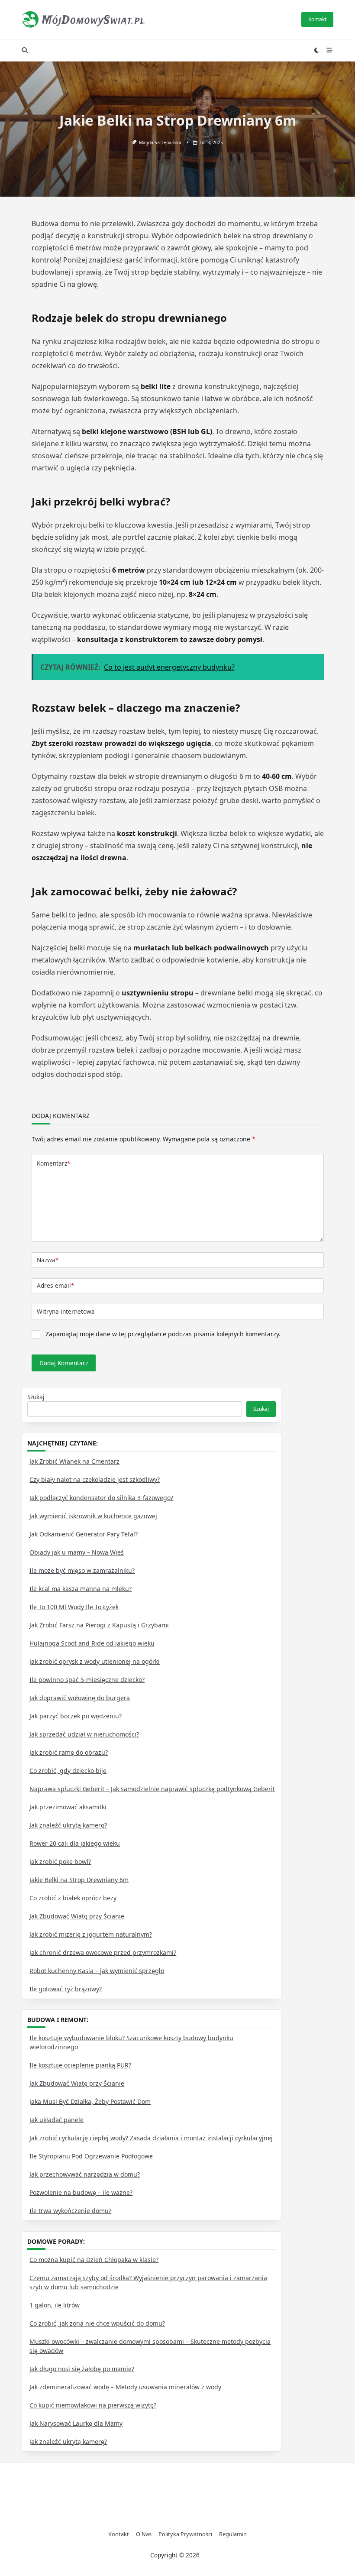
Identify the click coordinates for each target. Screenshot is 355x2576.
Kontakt (317, 19)
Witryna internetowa (66, 1311)
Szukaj (36, 1397)
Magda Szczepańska (160, 143)
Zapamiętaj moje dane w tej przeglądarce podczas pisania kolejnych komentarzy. (163, 1334)
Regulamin (233, 2534)
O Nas (144, 2534)
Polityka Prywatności (185, 2534)
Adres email (55, 1285)
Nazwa (48, 1260)
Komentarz (53, 1163)
